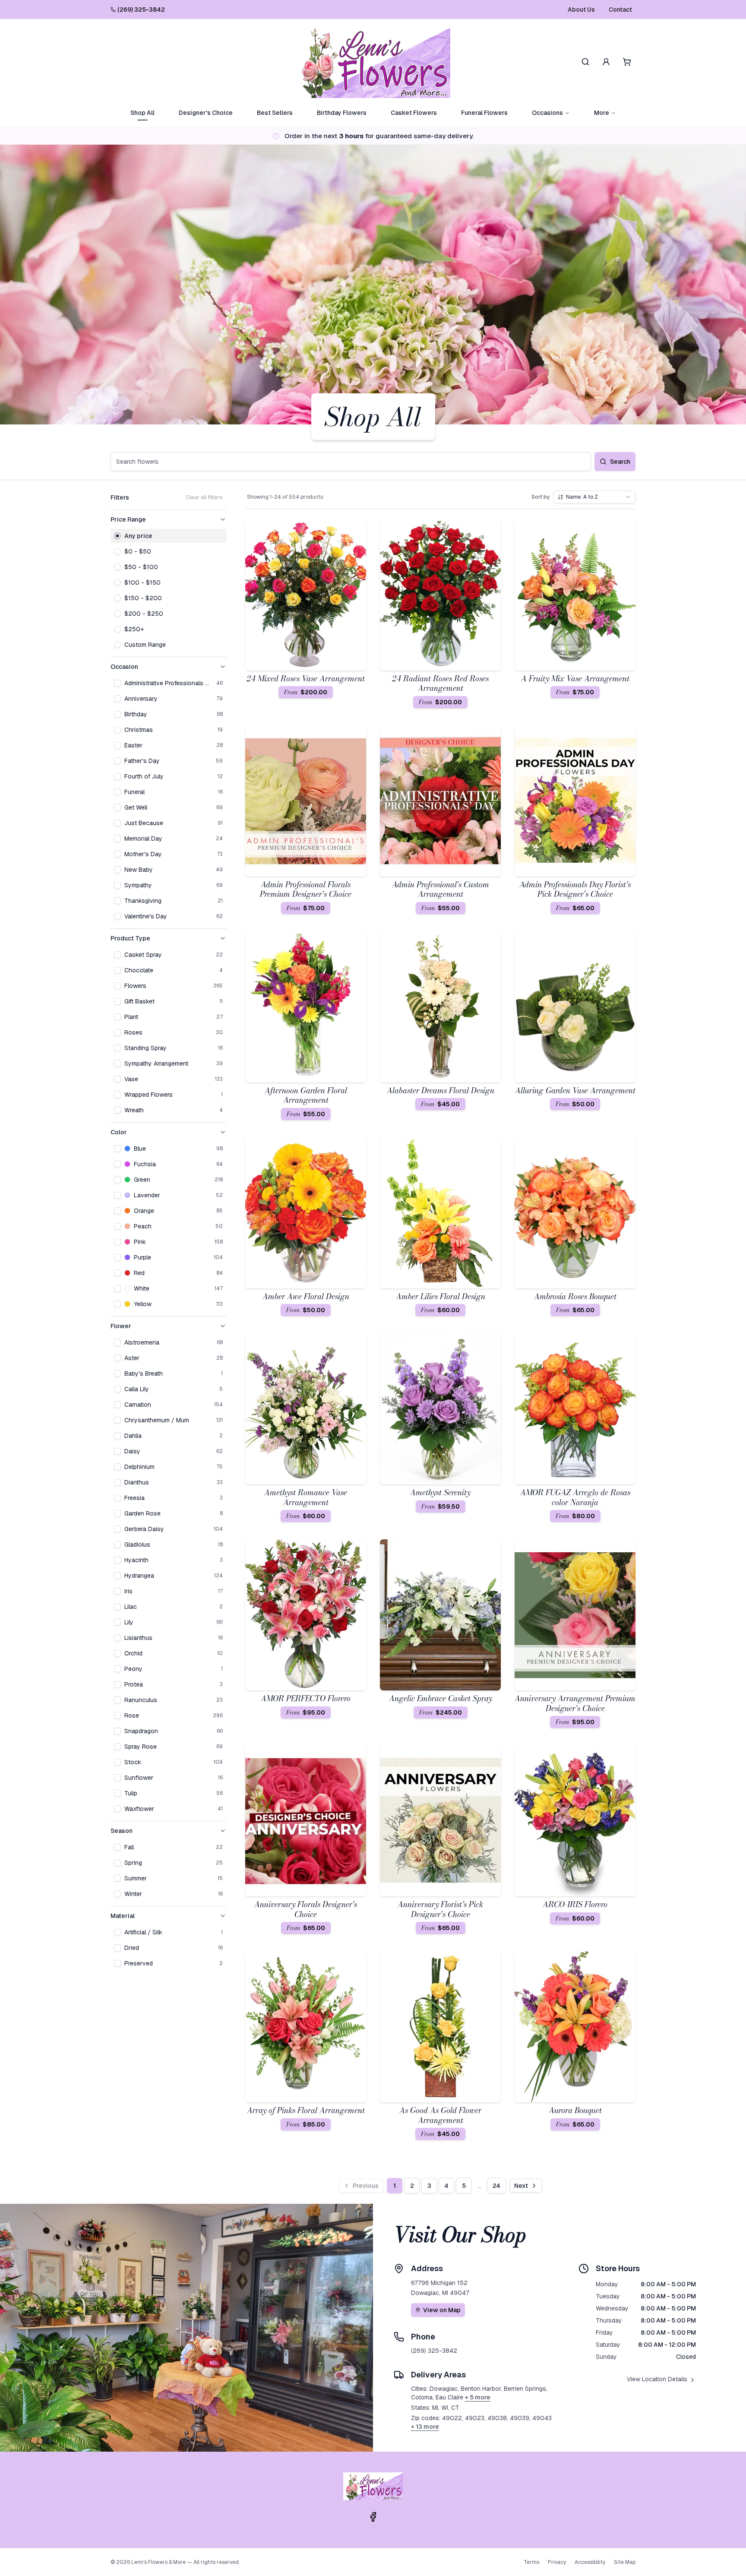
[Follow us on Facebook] (373, 2517)
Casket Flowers (414, 113)
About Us (581, 9)
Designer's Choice (206, 113)
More (602, 113)
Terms (531, 2562)
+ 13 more (425, 2427)
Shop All (142, 113)
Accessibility (590, 2562)
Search (620, 462)
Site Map (625, 2562)
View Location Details (657, 2379)
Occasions (547, 113)
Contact (620, 9)
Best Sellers (275, 113)
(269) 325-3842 (141, 9)
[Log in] (606, 62)
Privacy (557, 2562)
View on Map (442, 2310)
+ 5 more (478, 2397)
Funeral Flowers (484, 113)
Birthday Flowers (342, 113)
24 (496, 2186)
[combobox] (594, 497)
